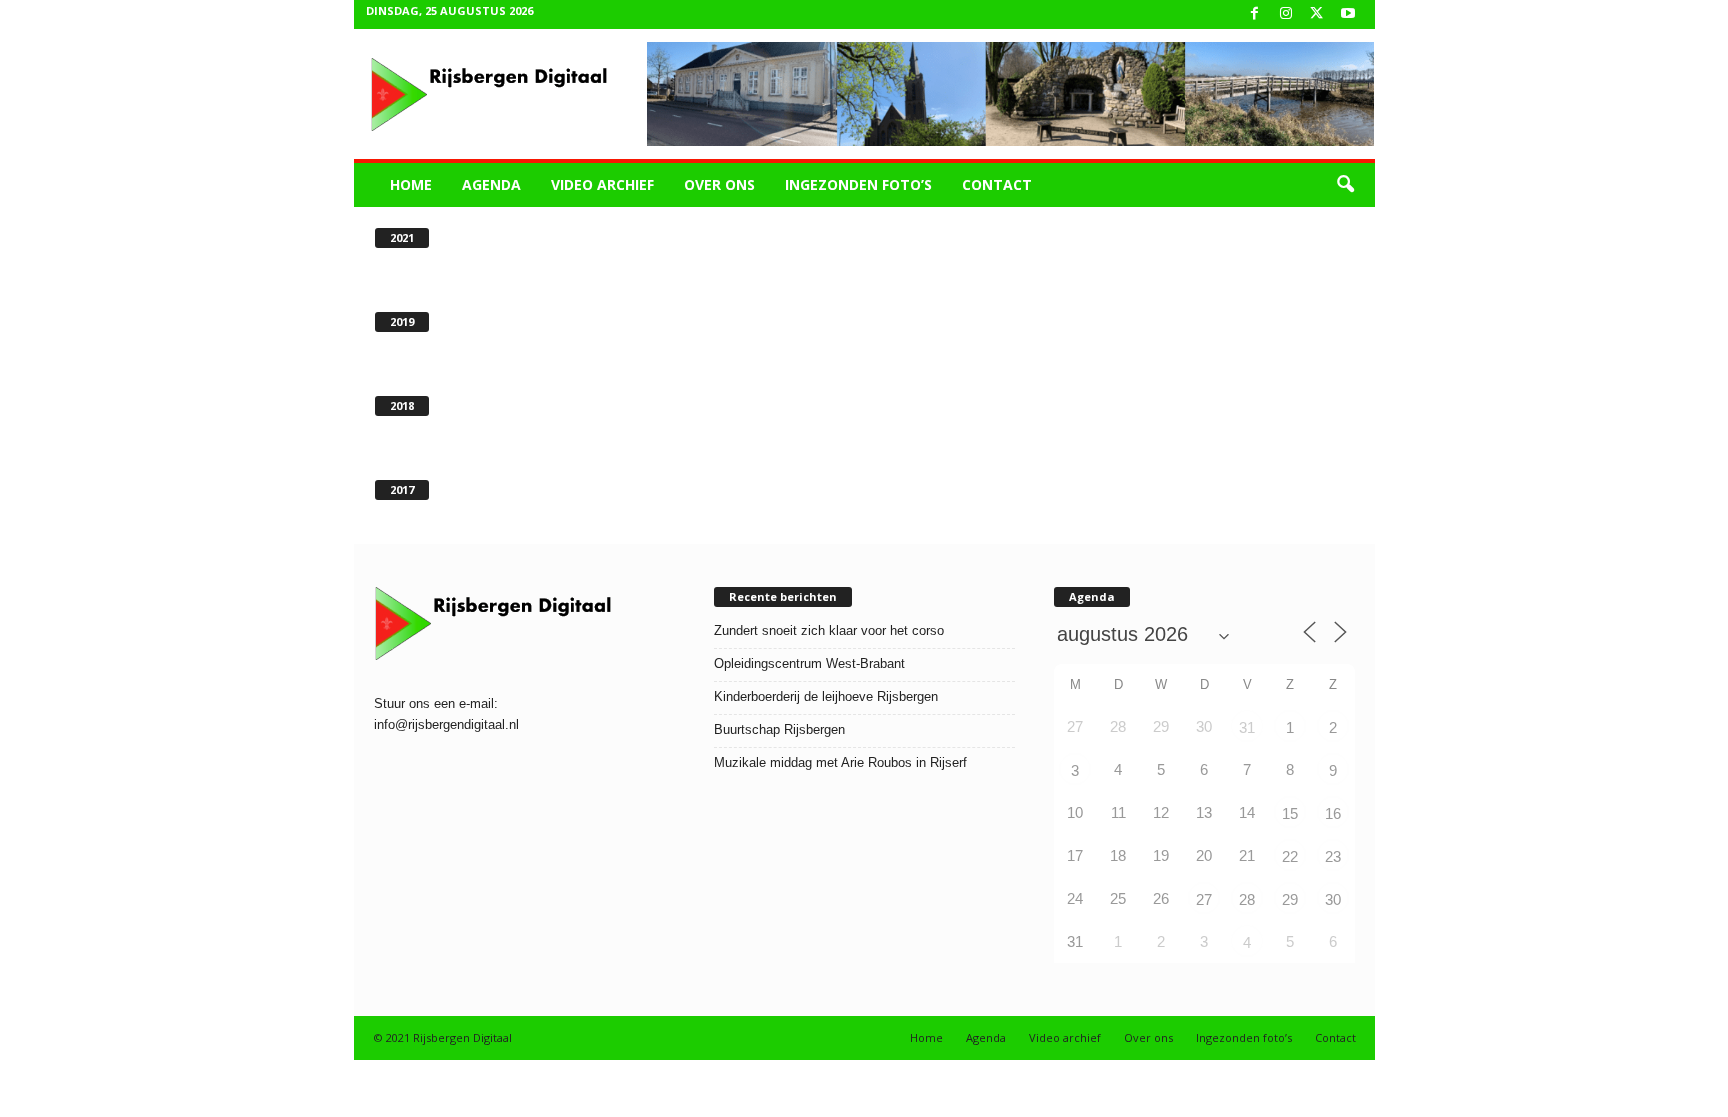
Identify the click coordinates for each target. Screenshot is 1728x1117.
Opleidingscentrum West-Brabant (809, 663)
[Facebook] (1255, 14)
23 (1333, 856)
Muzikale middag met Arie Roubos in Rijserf (840, 762)
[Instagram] (1286, 14)
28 (1247, 899)
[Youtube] (1348, 14)
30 (1333, 899)
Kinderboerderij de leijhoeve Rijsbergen (826, 696)
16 (1333, 813)
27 (1204, 899)
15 (1290, 813)
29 (1290, 899)
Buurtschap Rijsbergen (779, 729)
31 (1247, 727)
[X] (1317, 14)
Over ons (719, 184)
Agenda (491, 184)
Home (411, 184)
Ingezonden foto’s (858, 184)
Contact (997, 184)
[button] (1345, 185)
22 (1290, 856)
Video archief (602, 184)
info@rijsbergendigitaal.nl (446, 724)
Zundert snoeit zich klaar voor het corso (829, 630)
